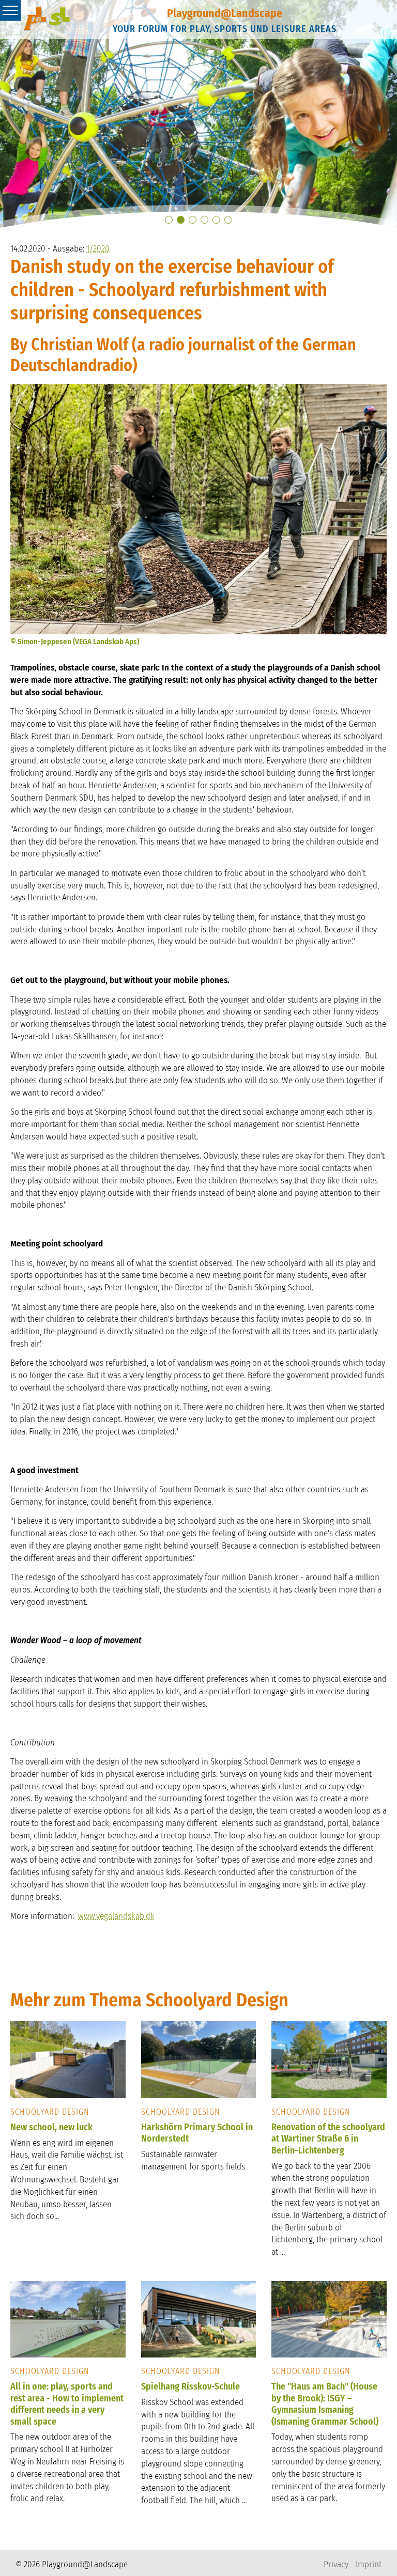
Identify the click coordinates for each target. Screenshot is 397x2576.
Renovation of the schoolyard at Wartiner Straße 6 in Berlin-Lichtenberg (328, 2139)
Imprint (369, 2564)
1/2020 (98, 249)
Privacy (336, 2564)
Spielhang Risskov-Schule (190, 2386)
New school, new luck (51, 2127)
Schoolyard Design (50, 2112)
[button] (169, 220)
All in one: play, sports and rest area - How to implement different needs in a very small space (67, 2404)
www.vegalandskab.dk (116, 1916)
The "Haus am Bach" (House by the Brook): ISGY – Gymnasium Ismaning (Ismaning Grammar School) (325, 2404)
